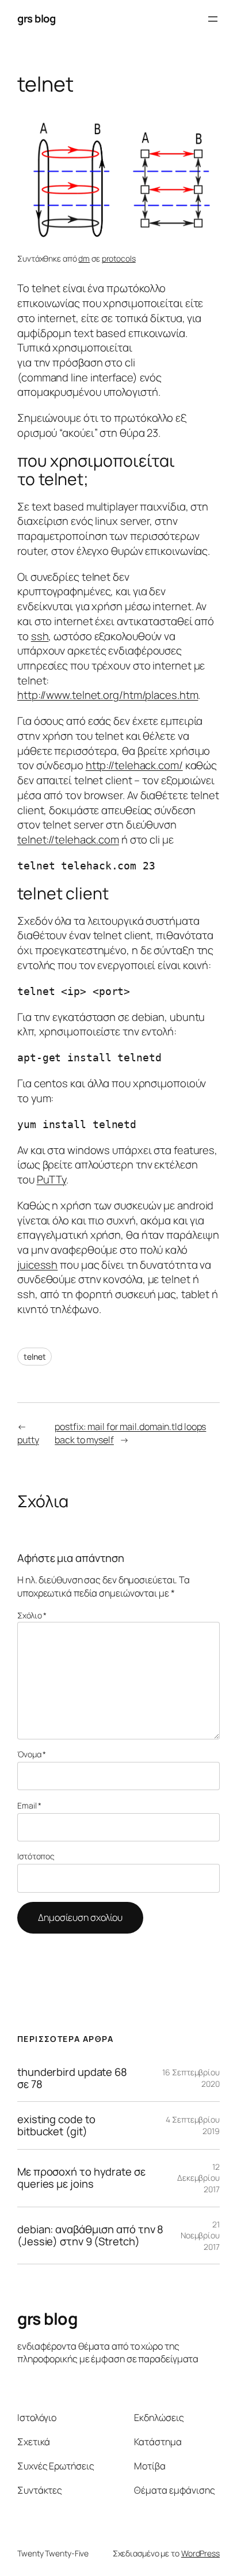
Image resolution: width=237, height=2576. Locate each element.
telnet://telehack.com (68, 839)
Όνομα (32, 1754)
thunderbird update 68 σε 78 (72, 2078)
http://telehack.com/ (134, 765)
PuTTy (52, 1179)
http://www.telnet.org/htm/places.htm (108, 695)
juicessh (37, 1265)
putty (28, 1440)
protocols (119, 258)
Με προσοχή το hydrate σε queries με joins (81, 2178)
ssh (40, 636)
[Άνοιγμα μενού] (213, 19)
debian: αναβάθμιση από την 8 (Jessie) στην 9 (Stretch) (90, 2235)
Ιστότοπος (36, 1856)
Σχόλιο (32, 1615)
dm (84, 258)
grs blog (36, 18)
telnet (35, 1357)
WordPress (200, 2553)
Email (29, 1805)
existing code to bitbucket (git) (56, 2125)
